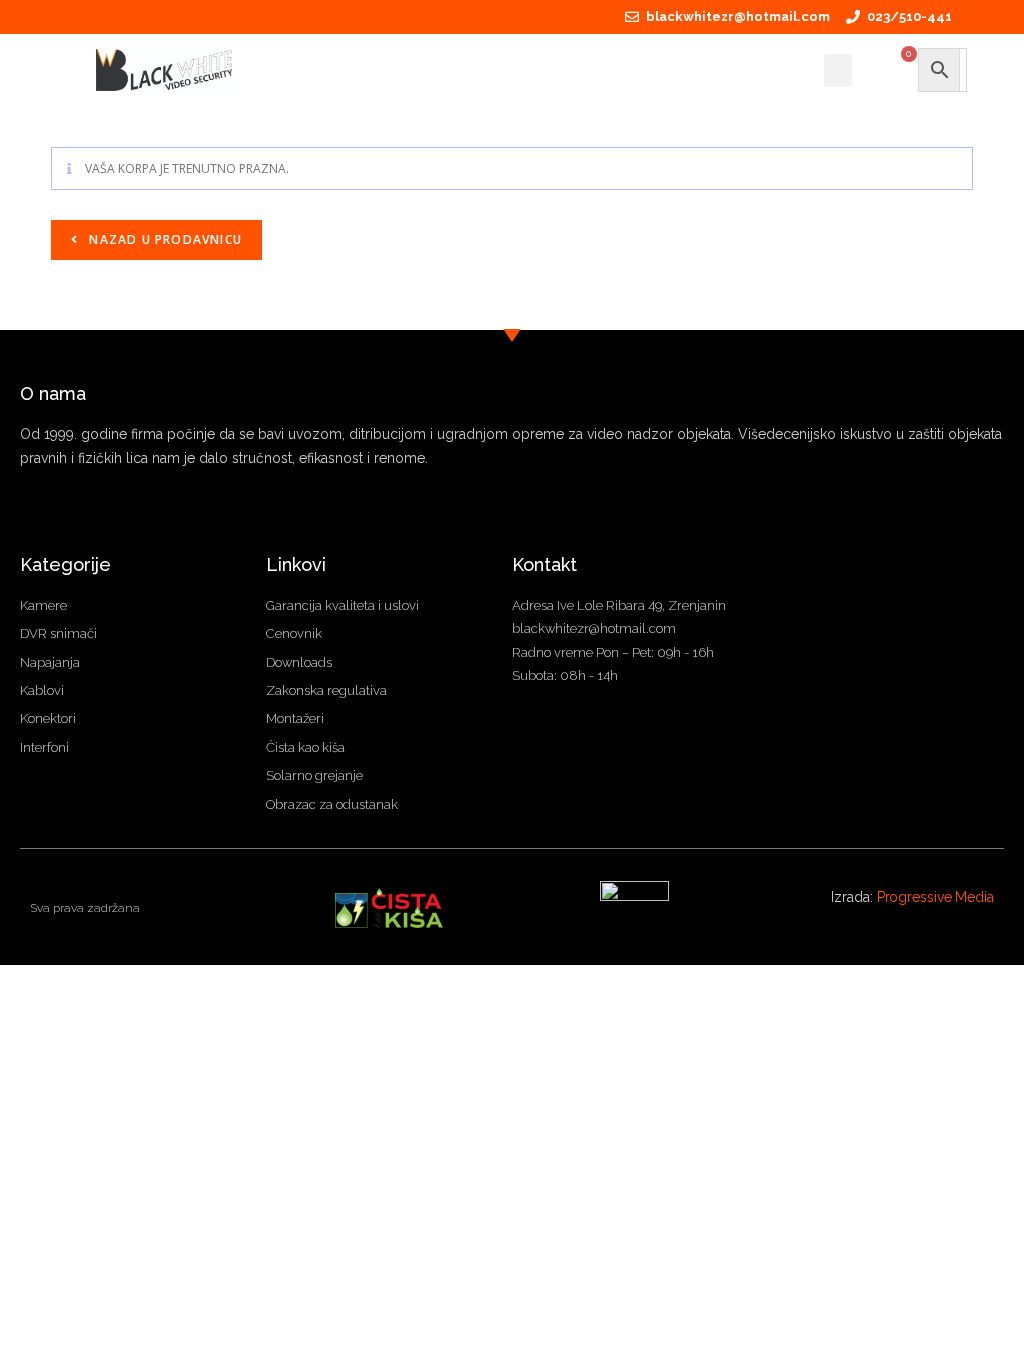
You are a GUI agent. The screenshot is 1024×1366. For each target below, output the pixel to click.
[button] (838, 70)
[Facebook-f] (27, 518)
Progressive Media (935, 897)
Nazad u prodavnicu (163, 239)
